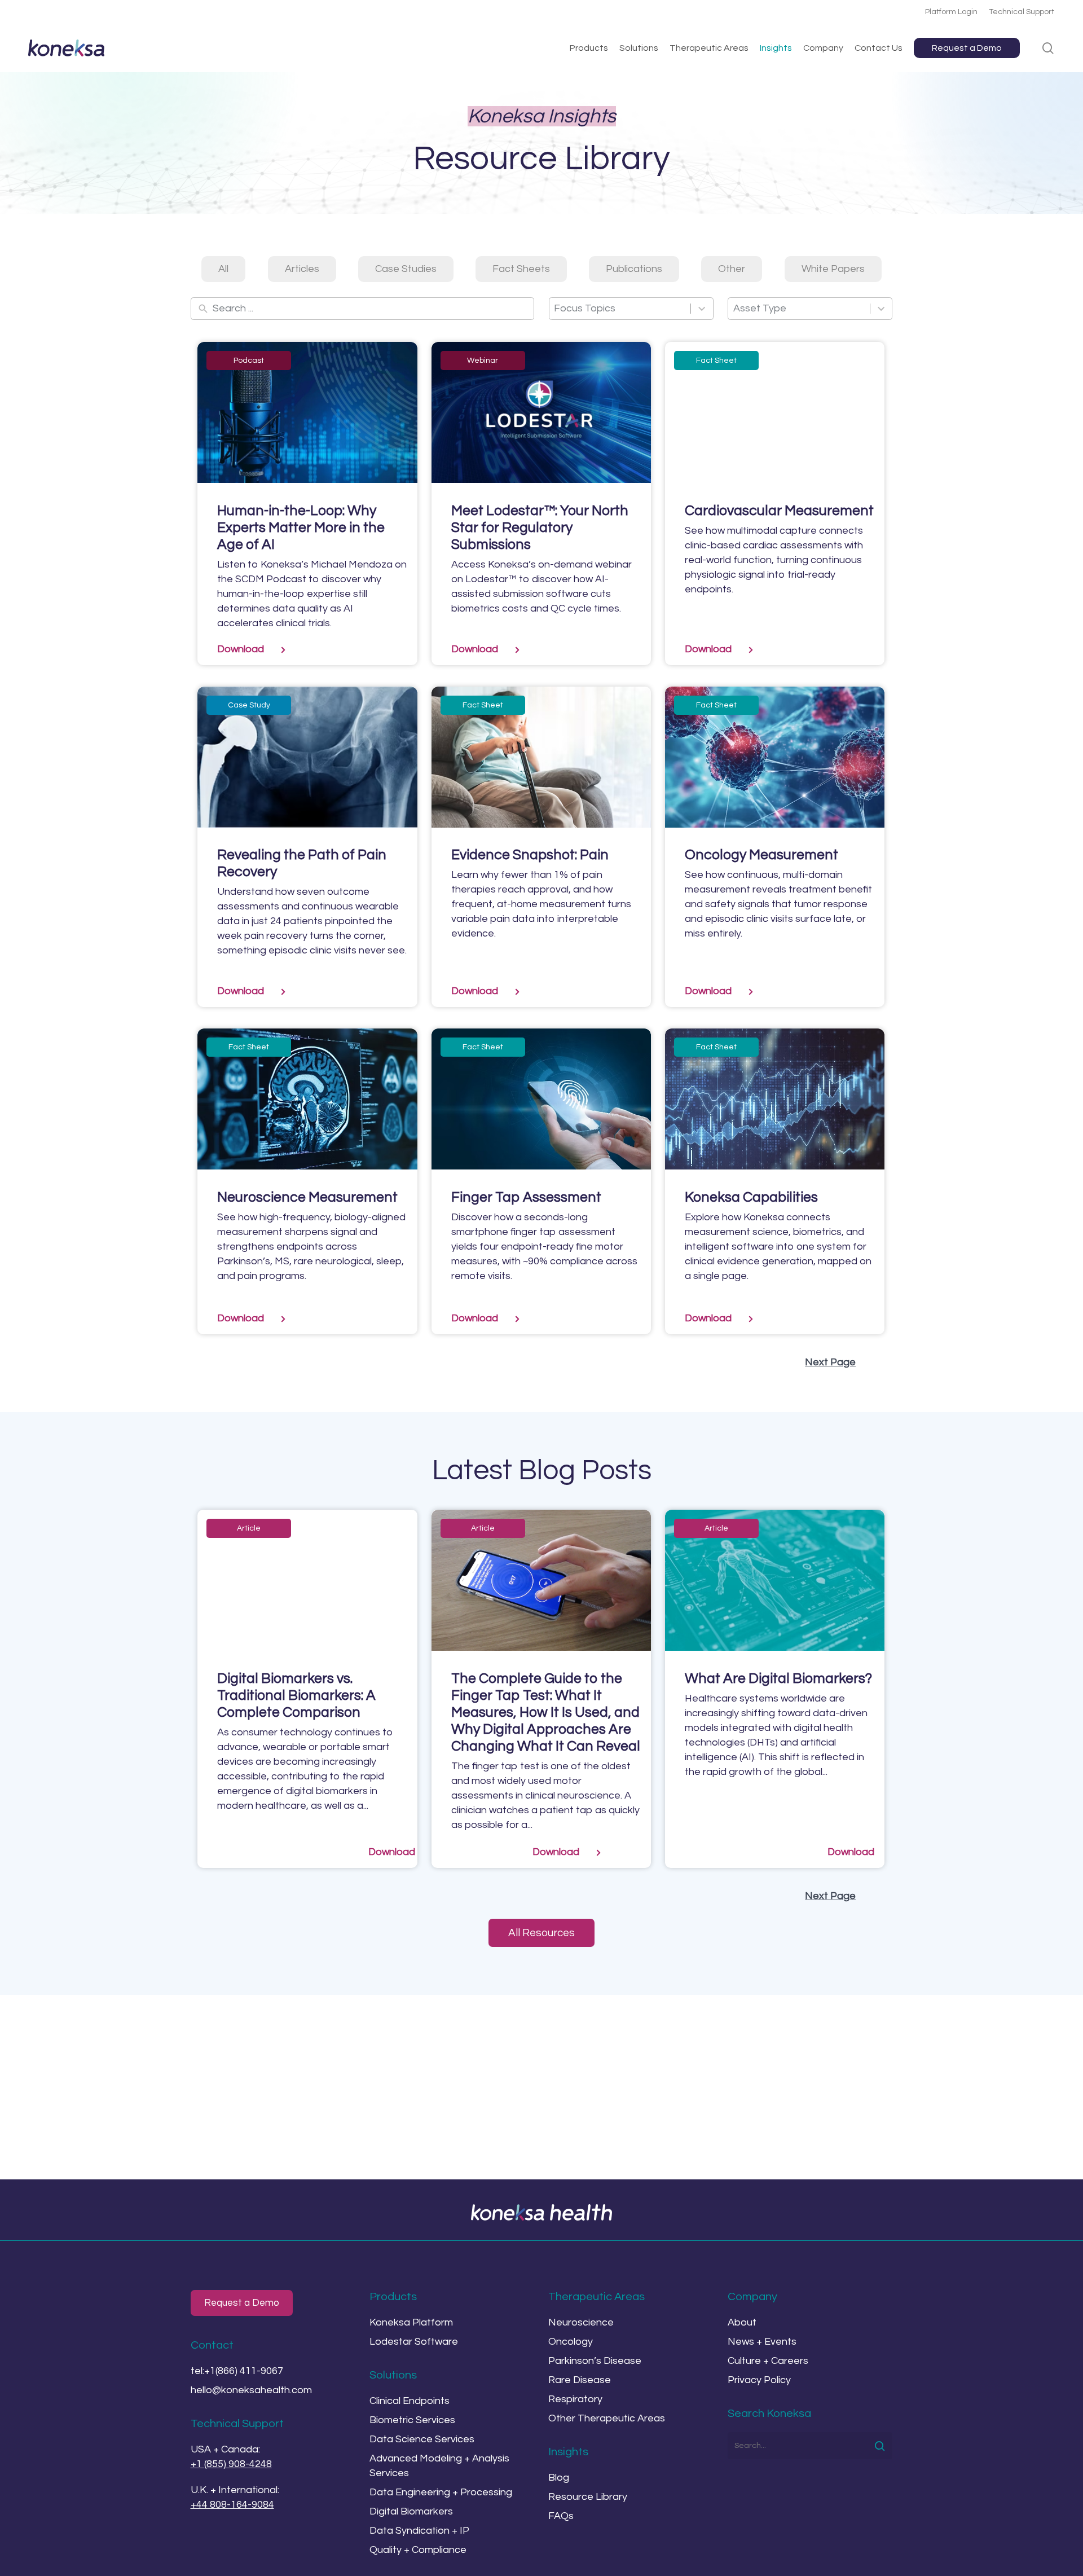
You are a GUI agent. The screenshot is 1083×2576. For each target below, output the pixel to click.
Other (732, 269)
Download (241, 649)
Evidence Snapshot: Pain (530, 855)
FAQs (561, 2516)
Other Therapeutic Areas (607, 2418)
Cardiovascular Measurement (779, 511)
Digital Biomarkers (411, 2511)
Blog (559, 2478)
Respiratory (575, 2399)
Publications (634, 269)
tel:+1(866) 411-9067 (237, 2371)
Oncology (571, 2342)
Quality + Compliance (418, 2550)
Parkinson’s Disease (595, 2361)
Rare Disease (580, 2380)
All (223, 269)
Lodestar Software (414, 2342)
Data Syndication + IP (419, 2531)
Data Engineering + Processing (441, 2492)
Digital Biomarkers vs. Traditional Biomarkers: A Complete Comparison (296, 1695)
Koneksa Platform (411, 2322)
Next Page (830, 1362)
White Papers (833, 269)
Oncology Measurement (761, 855)
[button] (541, 1933)
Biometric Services (412, 2420)
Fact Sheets (521, 269)
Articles (302, 269)
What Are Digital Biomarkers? (778, 1678)
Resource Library (588, 2497)
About (742, 2322)
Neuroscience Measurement (307, 1197)
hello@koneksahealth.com (251, 2390)
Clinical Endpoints (410, 2401)
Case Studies (406, 269)
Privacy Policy (759, 2380)
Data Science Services (422, 2439)
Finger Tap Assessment (526, 1197)
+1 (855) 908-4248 (231, 2464)
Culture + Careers (768, 2361)
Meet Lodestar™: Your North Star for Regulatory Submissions (540, 527)
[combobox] (620, 309)
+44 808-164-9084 (232, 2505)
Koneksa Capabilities (751, 1197)
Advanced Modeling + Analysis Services (439, 2466)
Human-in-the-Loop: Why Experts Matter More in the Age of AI (301, 527)
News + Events (762, 2342)
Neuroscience (581, 2322)
